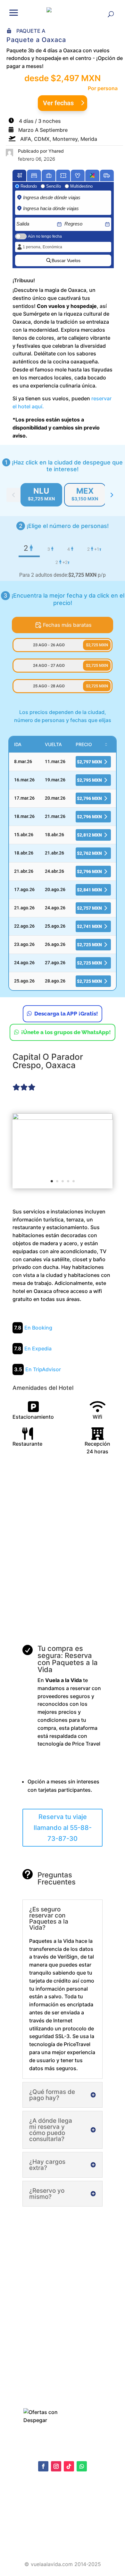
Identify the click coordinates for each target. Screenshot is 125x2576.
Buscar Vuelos (66, 260)
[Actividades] (63, 175)
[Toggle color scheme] (112, 495)
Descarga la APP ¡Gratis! (66, 1014)
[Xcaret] (92, 175)
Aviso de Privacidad (31, 2516)
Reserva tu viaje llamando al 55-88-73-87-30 (63, 1828)
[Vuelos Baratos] (20, 175)
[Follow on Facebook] (43, 2466)
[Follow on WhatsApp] (82, 2466)
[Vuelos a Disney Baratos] (78, 175)
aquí (60, 2510)
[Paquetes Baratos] (49, 175)
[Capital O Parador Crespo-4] (63, 1150)
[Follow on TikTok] (69, 2466)
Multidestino (81, 186)
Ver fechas (58, 103)
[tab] (41, 495)
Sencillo (54, 186)
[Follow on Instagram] (56, 2466)
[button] (14, 12)
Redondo (29, 186)
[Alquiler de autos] (107, 175)
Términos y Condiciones (36, 2526)
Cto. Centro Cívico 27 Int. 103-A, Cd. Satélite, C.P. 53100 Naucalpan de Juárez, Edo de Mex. (63, 2543)
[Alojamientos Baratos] (34, 175)
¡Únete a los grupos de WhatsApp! (66, 1032)
